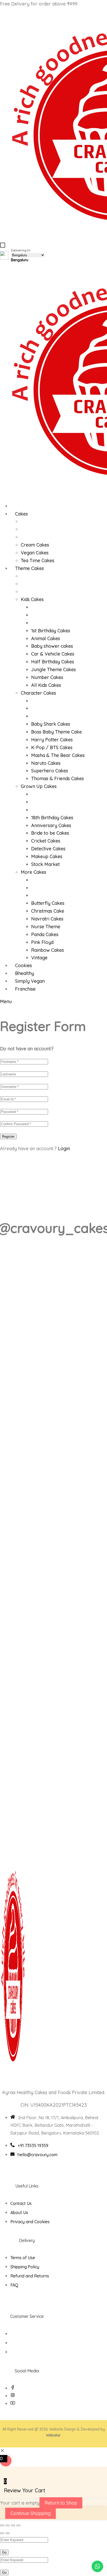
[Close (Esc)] (18, 2525)
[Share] (13, 2525)
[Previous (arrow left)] (2, 2533)
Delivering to (21, 255)
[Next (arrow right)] (8, 2533)
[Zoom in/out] (2, 2525)
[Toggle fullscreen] (8, 2525)
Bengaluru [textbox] (20, 260)
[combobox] (20, 260)
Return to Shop (61, 2503)
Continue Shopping (31, 2513)
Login (64, 1148)
